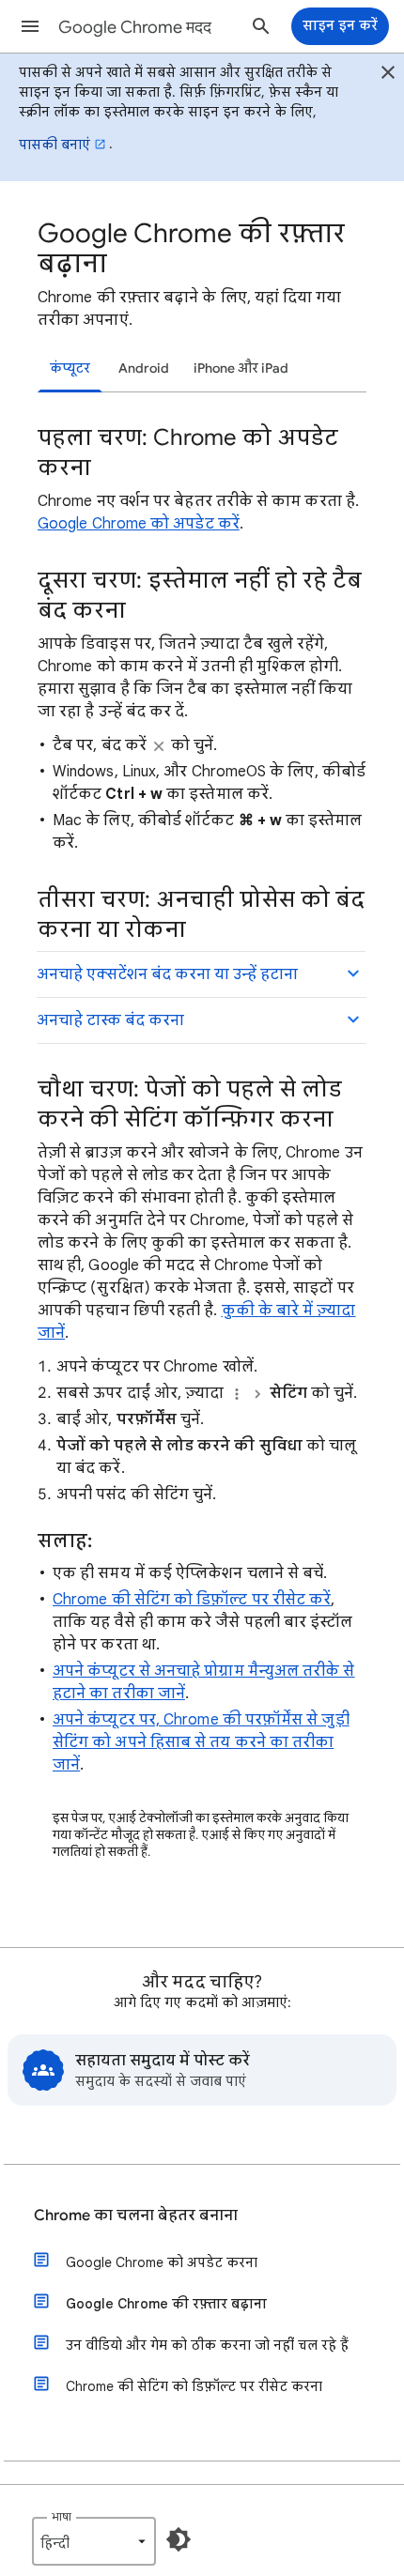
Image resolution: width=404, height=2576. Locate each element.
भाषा (62, 2516)
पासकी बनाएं (54, 145)
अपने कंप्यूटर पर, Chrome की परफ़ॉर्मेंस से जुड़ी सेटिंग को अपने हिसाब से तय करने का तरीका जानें (201, 1742)
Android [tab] (144, 368)
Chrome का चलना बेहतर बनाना (136, 2216)
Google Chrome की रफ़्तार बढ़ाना (166, 2304)
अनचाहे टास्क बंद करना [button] (110, 1020)
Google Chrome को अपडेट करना (162, 2262)
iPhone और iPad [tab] (241, 368)
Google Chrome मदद (135, 27)
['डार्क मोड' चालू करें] (179, 2539)
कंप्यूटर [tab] (70, 368)
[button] (30, 26)
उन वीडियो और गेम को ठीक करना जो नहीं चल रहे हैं (207, 2345)
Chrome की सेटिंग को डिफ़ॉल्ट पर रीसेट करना (194, 2386)
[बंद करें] (388, 75)
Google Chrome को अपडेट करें (139, 524)
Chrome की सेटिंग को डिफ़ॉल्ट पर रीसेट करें (192, 1600)
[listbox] (94, 2541)
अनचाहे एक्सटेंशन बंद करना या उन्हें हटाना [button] (167, 974)
